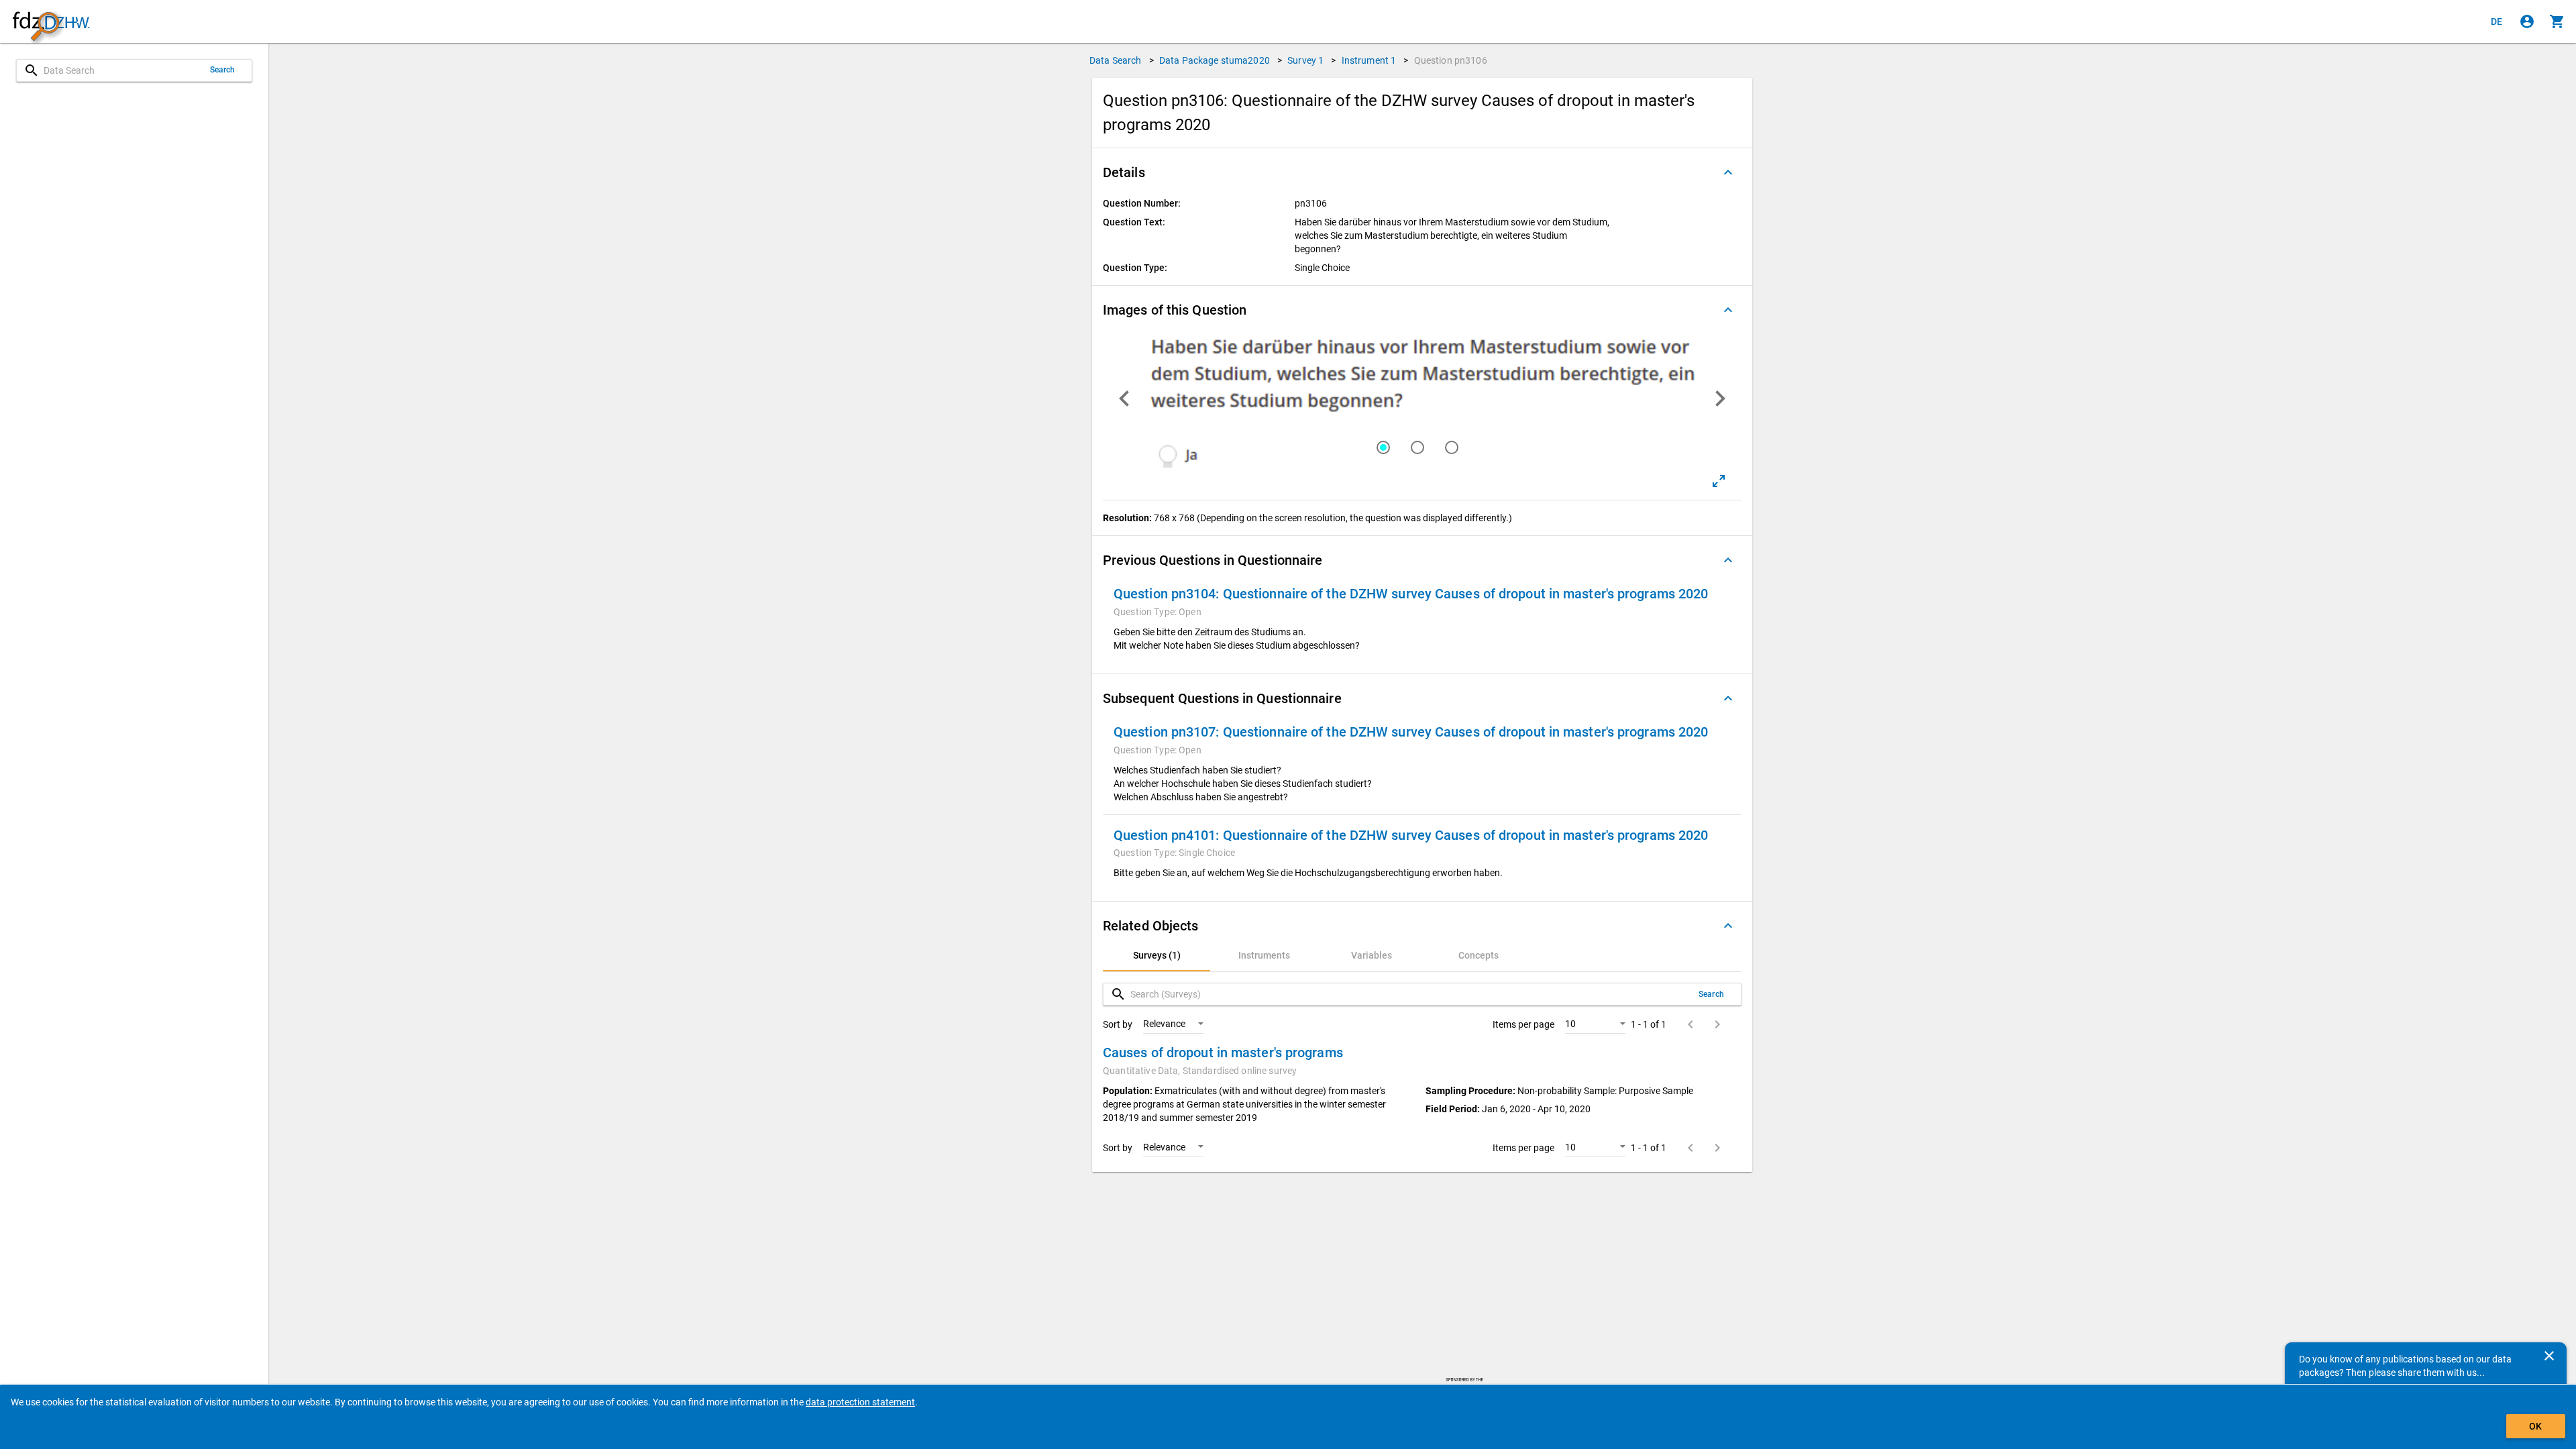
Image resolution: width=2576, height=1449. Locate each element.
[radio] (1387, 447)
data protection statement (860, 1402)
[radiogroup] (1422, 447)
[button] (1422, 172)
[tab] (1157, 955)
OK (2535, 1426)
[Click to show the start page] (51, 22)
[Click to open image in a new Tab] (1719, 481)
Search (223, 70)
